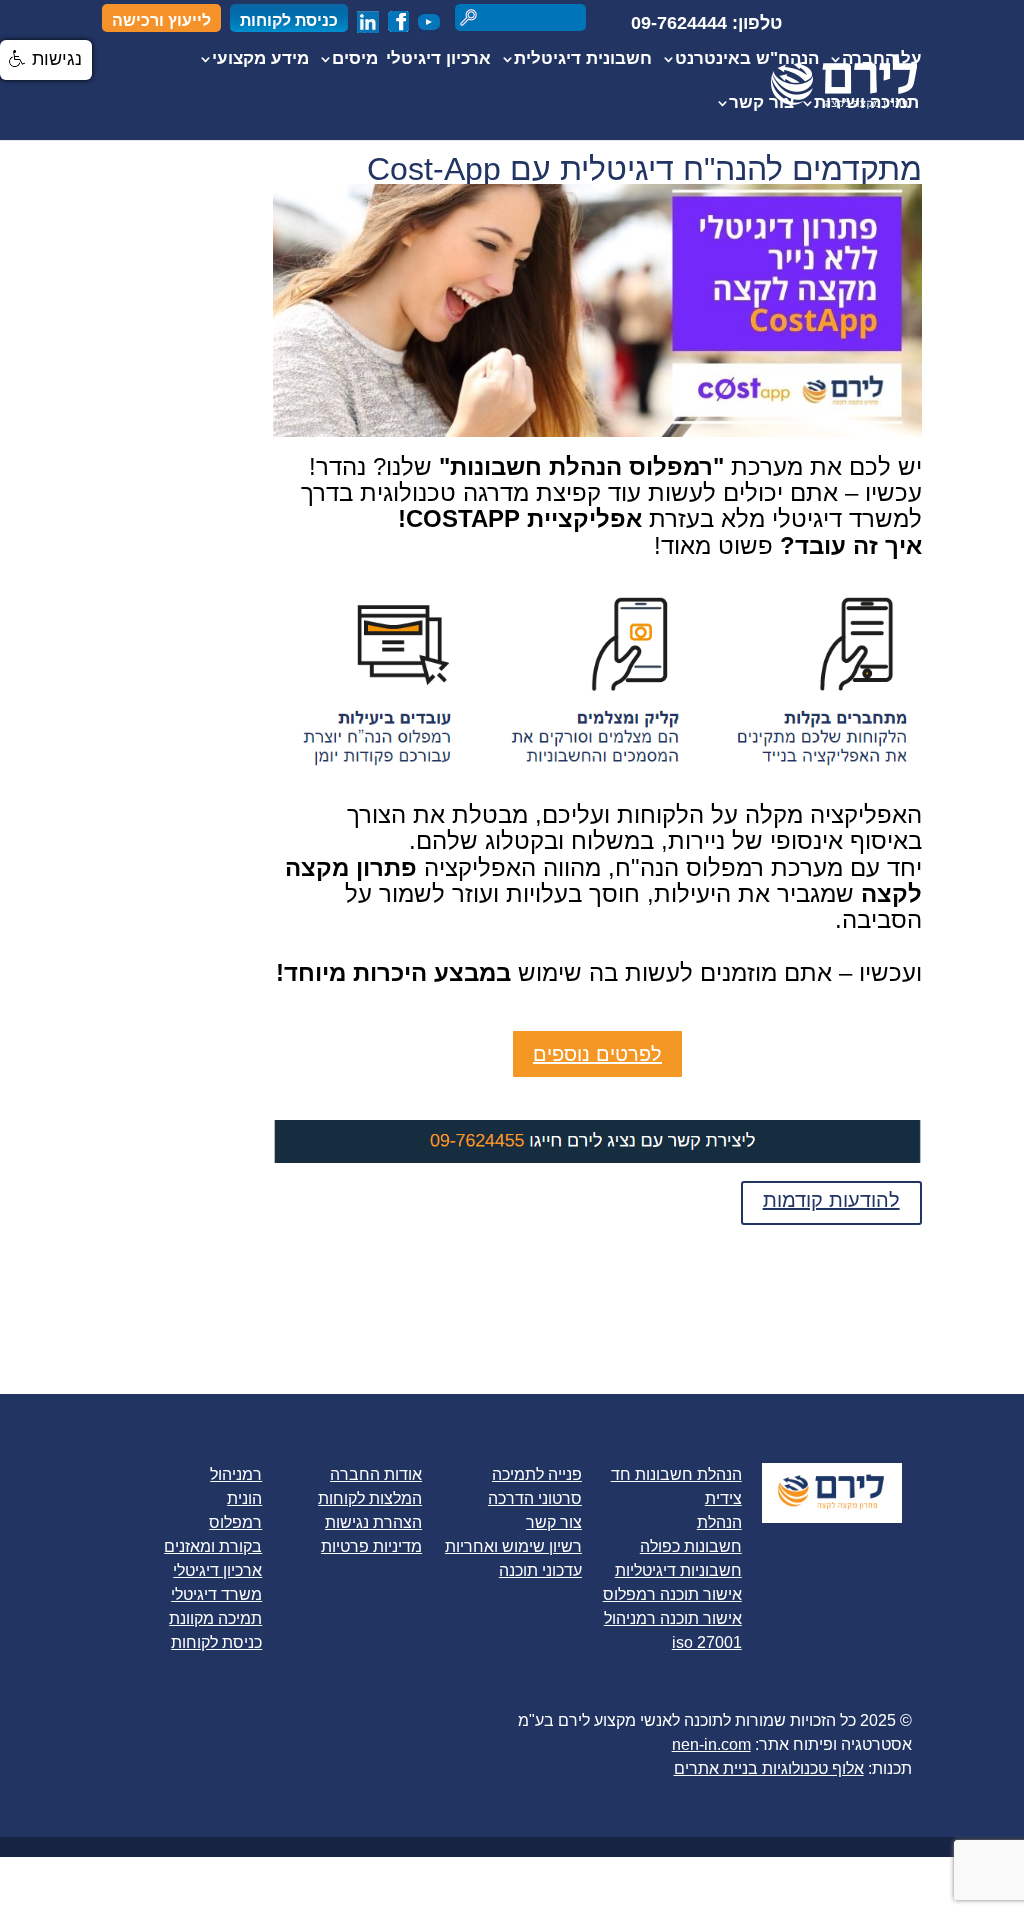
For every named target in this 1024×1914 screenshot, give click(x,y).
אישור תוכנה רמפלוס (672, 1594)
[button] (46, 60)
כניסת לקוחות (289, 21)
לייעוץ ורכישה (161, 21)
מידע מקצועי (260, 60)
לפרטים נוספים (597, 1054)
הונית (244, 1498)
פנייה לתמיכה (537, 1474)
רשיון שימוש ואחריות (513, 1546)
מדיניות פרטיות (371, 1546)
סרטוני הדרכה (535, 1498)
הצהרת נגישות (373, 1522)
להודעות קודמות (831, 1200)
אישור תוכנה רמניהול (673, 1618)
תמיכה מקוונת (215, 1618)
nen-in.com (711, 1744)
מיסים (355, 60)
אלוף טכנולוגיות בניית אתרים (769, 1768)
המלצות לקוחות (370, 1498)
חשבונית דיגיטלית (583, 60)
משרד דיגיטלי (216, 1594)
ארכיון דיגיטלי (438, 60)
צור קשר (761, 104)
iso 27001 (707, 1642)
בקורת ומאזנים (213, 1546)
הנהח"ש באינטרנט (747, 60)
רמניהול (236, 1474)
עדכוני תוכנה (540, 1570)
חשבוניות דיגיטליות (678, 1570)
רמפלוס (235, 1522)
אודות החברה (376, 1474)
